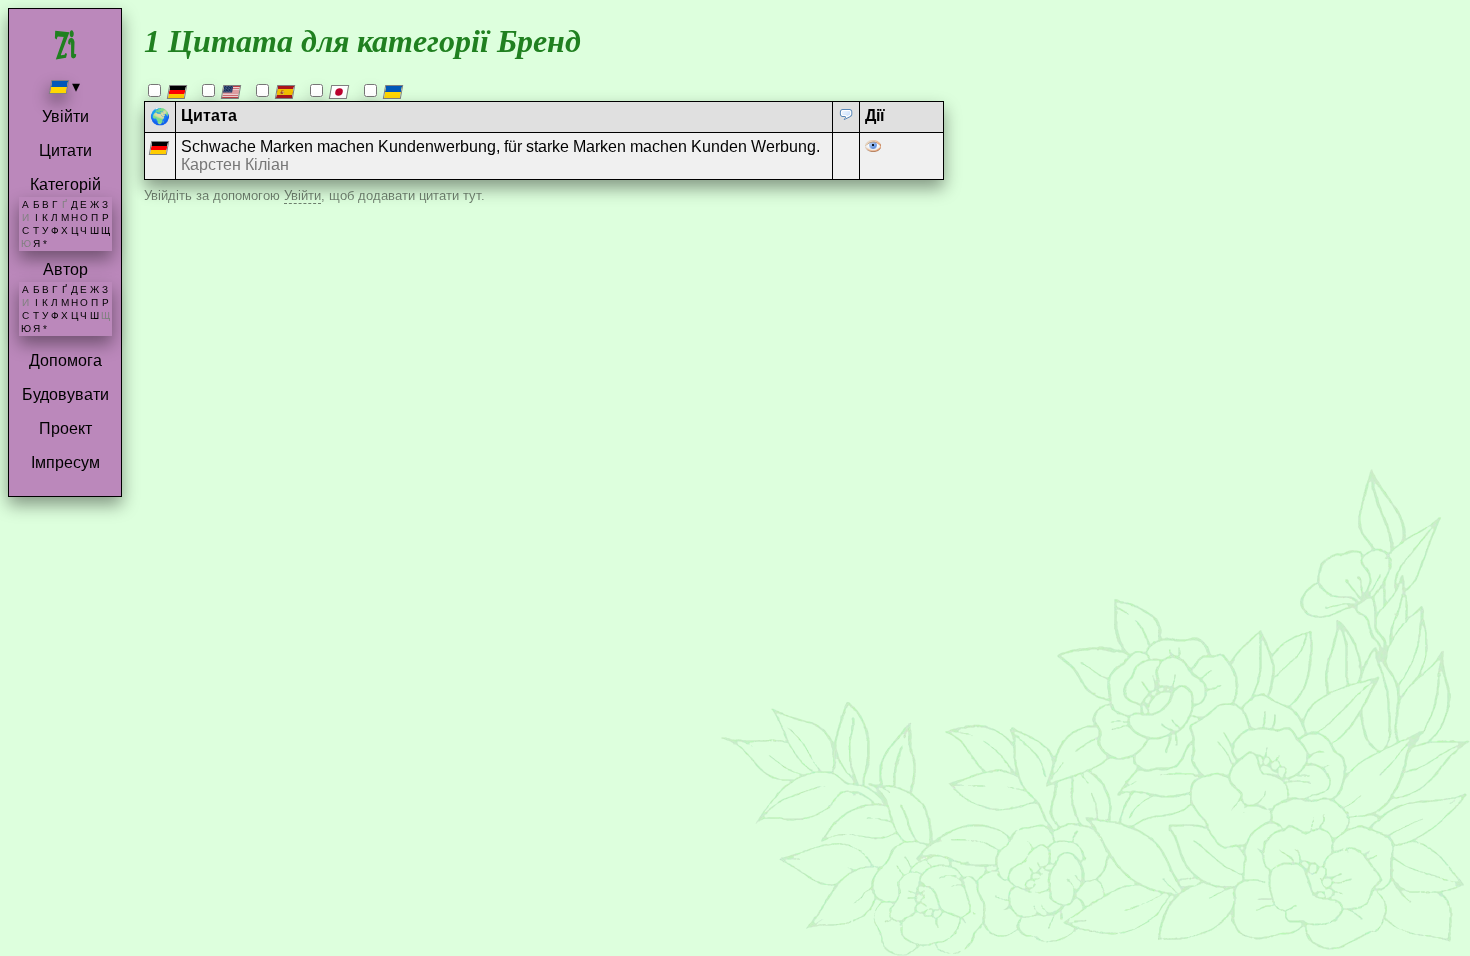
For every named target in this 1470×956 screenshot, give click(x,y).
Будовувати (65, 394)
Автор (65, 269)
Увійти (65, 116)
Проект (65, 428)
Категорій (65, 184)
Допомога (65, 360)
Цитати (65, 150)
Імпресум (65, 462)
